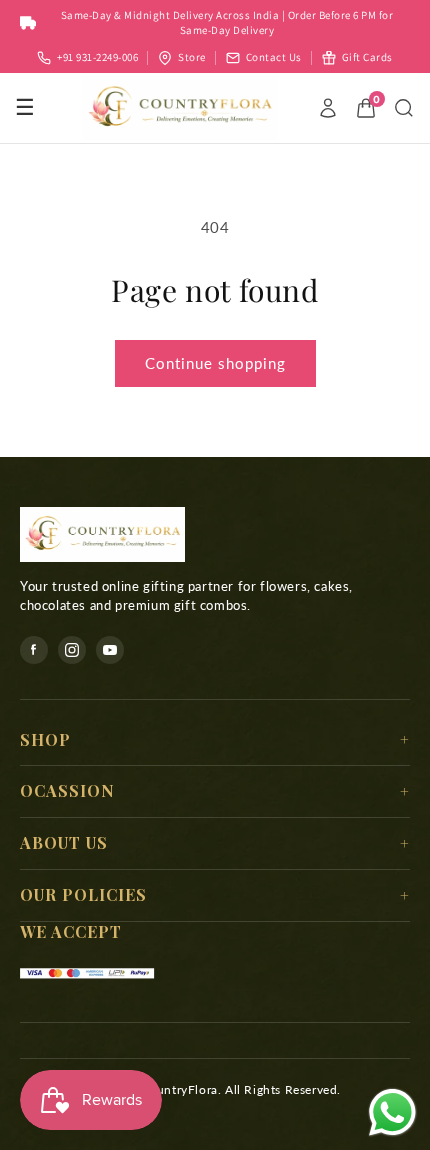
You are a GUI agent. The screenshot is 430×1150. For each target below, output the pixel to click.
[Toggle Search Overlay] (404, 108)
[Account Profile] (328, 108)
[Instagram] (72, 650)
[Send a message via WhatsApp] (392, 1112)
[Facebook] (34, 650)
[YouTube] (110, 650)
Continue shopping (215, 363)
